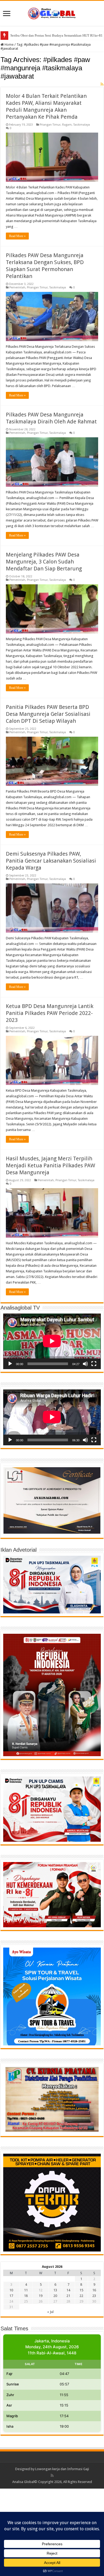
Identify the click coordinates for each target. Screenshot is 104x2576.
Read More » (17, 236)
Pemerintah (17, 287)
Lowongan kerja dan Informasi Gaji (62, 2469)
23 (94, 2296)
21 (68, 2296)
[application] (52, 1341)
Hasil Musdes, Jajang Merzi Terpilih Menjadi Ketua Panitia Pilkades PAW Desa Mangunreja (51, 1165)
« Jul (50, 2312)
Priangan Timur (50, 125)
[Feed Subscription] (102, 84)
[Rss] (52, 2475)
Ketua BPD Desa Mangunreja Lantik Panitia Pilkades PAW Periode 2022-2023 (50, 1013)
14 (68, 2290)
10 (11, 2290)
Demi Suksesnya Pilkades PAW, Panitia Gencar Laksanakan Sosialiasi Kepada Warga (51, 861)
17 (11, 2296)
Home (9, 45)
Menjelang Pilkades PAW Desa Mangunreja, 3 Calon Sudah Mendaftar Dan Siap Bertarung (44, 562)
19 (41, 2296)
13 (55, 2290)
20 (55, 2296)
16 (94, 2290)
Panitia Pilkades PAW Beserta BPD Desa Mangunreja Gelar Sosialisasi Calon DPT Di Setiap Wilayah (48, 714)
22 (81, 2296)
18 (26, 2296)
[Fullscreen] (94, 1364)
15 (81, 2290)
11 (26, 2290)
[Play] (10, 1364)
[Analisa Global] (52, 13)
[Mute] (85, 1364)
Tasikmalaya (82, 125)
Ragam (67, 125)
